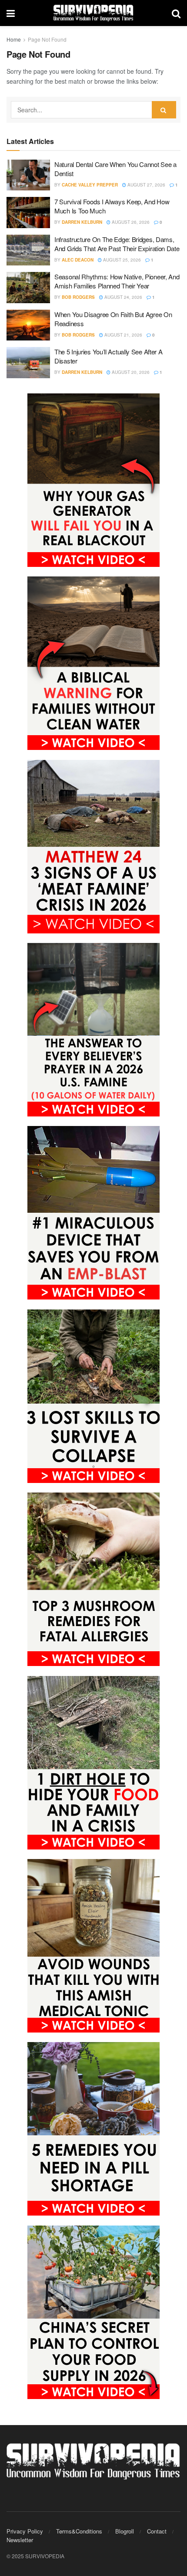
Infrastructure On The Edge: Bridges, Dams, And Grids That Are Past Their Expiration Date (117, 244)
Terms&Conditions (79, 2531)
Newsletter (20, 2540)
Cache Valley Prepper (90, 185)
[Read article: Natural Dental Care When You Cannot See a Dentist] (28, 175)
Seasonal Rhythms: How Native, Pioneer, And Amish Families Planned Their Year (117, 281)
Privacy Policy (25, 2531)
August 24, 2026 (123, 297)
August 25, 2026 (121, 260)
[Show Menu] (11, 13)
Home (14, 39)
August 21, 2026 (123, 335)
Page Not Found (47, 39)
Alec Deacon (78, 260)
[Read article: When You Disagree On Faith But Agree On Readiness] (28, 325)
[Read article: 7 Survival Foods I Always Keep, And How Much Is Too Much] (28, 213)
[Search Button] (176, 13)
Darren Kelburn (82, 222)
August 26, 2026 (130, 222)
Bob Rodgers (78, 297)
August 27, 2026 (146, 185)
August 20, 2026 (130, 372)
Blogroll (125, 2531)
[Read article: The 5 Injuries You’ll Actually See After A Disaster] (28, 363)
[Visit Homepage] (93, 13)
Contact (157, 2531)
